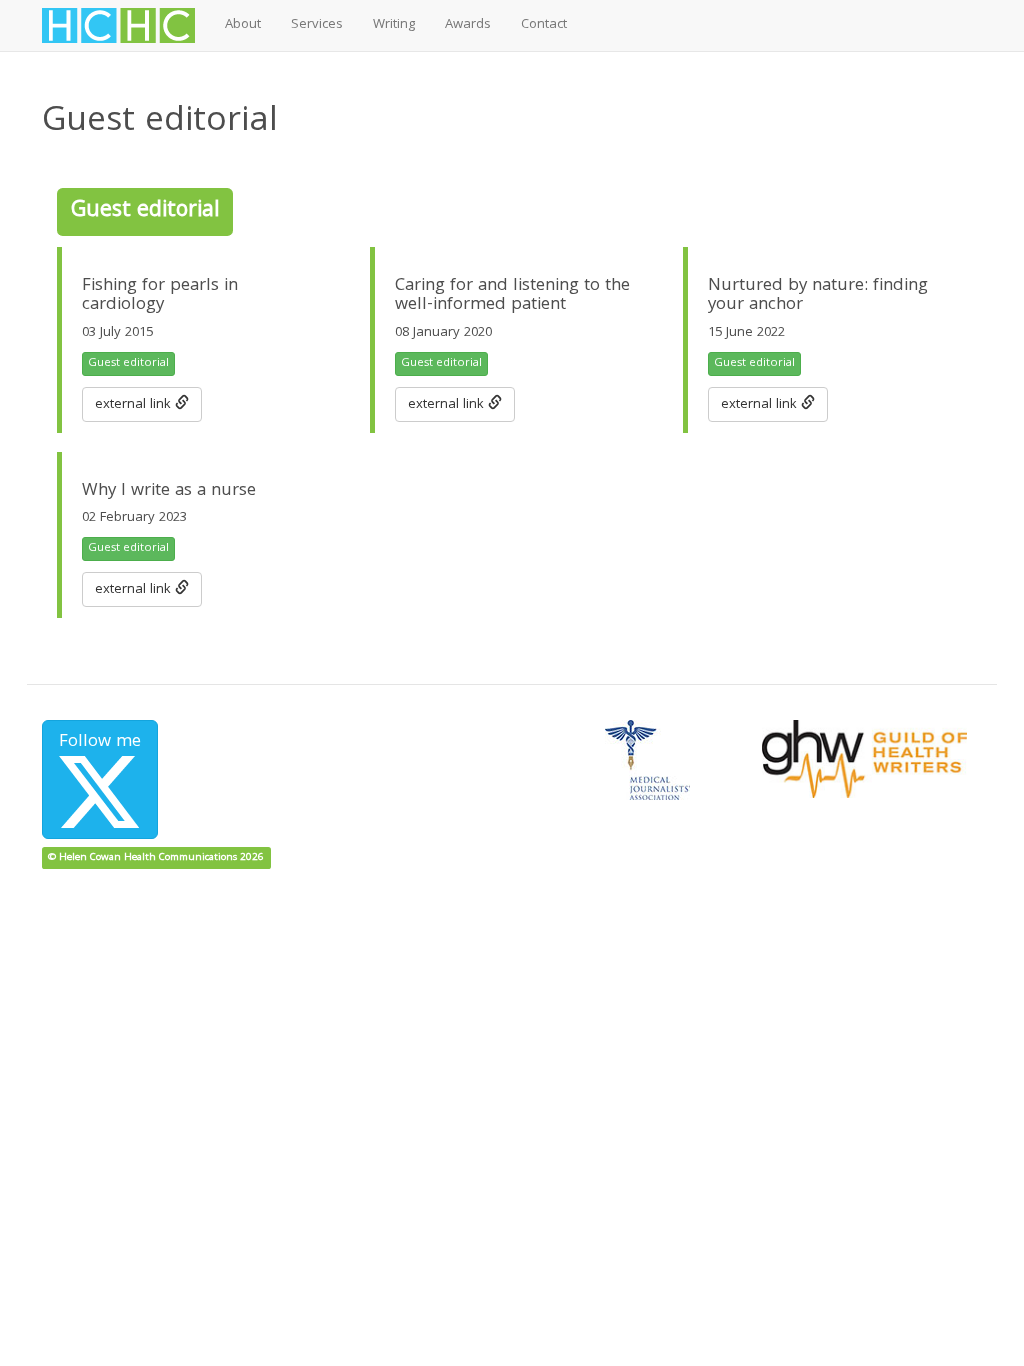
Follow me (100, 742)
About (243, 25)
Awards (468, 25)
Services (317, 25)
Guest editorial (128, 363)
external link (135, 405)
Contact (544, 25)
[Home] (126, 25)
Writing (394, 25)
